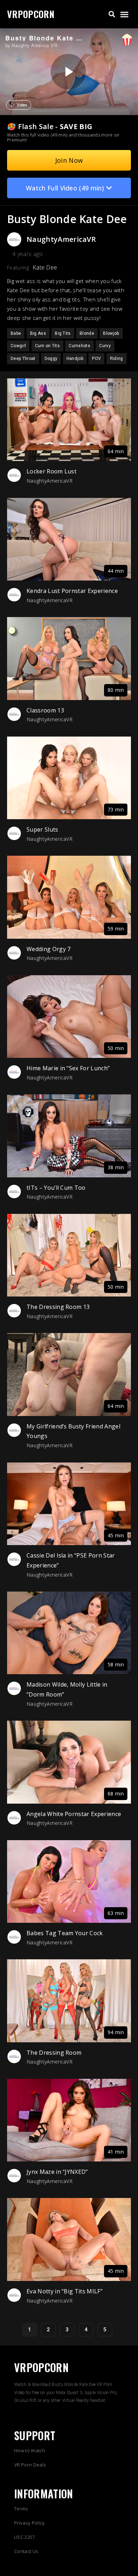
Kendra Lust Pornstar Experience (72, 591)
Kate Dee (45, 267)
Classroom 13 (45, 710)
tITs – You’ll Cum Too (56, 1188)
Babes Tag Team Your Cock (65, 1933)
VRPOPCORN (31, 14)
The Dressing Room (54, 2053)
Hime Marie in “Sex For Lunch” (68, 1068)
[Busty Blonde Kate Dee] (68, 72)
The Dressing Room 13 (58, 1307)
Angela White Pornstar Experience (74, 1814)
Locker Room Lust (51, 471)
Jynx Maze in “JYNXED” (57, 2172)
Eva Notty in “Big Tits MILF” (65, 2291)
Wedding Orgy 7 (48, 949)
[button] (112, 14)
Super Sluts (42, 829)
